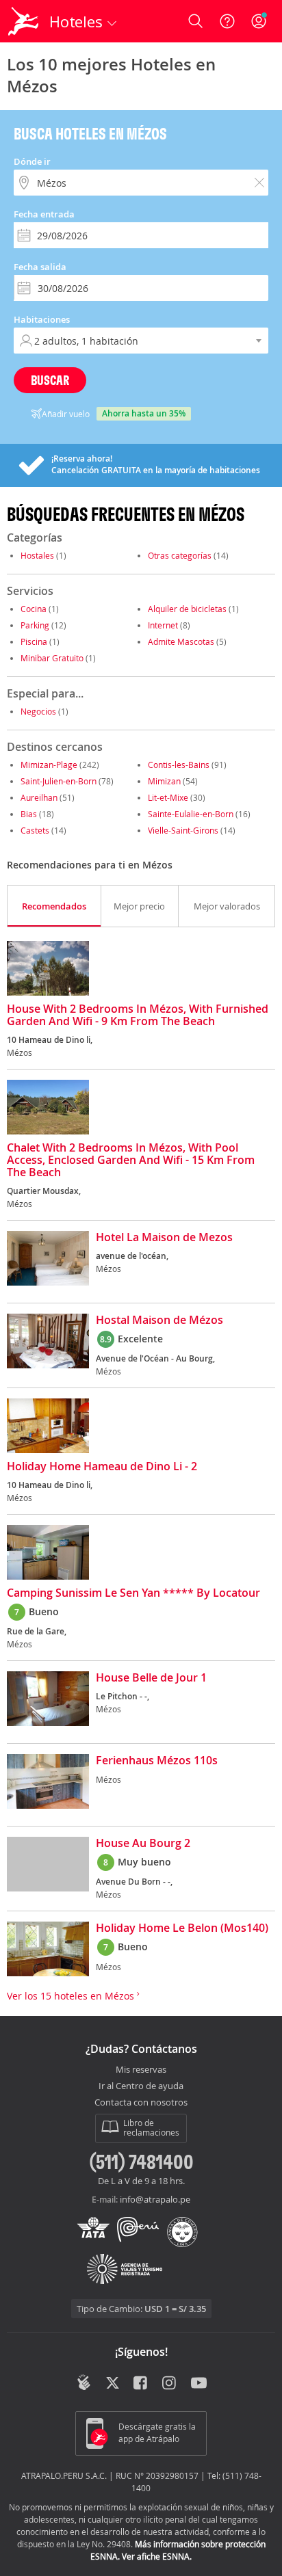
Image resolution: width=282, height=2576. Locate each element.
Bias (29, 814)
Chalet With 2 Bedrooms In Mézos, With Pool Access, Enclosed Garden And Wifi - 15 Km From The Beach (131, 1160)
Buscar (50, 380)
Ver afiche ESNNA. (157, 2556)
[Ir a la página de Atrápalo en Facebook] (141, 2384)
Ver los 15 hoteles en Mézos (72, 1996)
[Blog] (84, 2382)
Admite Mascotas (181, 641)
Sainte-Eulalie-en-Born (191, 814)
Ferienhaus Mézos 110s (157, 1761)
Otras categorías (180, 555)
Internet (163, 625)
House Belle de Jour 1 (151, 1678)
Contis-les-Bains (179, 765)
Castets (35, 830)
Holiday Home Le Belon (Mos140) (182, 1928)
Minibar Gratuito (52, 658)
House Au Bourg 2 (143, 1844)
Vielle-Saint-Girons (183, 830)
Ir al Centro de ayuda (141, 2086)
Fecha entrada (44, 214)
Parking (35, 625)
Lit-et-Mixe (168, 797)
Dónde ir (32, 161)
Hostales (37, 555)
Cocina (34, 609)
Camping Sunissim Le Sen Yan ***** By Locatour (133, 1593)
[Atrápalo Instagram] (170, 2384)
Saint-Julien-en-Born (59, 781)
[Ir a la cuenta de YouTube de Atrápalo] (199, 2384)
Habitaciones (42, 319)
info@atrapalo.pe (155, 2199)
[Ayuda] (227, 21)
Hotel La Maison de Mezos (164, 1238)
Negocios (38, 711)
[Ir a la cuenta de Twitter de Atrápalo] (113, 2384)
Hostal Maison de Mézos (159, 1320)
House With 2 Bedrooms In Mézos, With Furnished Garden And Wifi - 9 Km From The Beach (138, 1015)
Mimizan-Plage (49, 765)
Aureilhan (39, 797)
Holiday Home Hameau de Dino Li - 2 (102, 1467)
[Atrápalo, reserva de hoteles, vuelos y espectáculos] (23, 21)
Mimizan (164, 781)
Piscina (34, 641)
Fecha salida (40, 267)
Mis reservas (141, 2070)
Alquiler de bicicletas (187, 609)
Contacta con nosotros (141, 2103)
